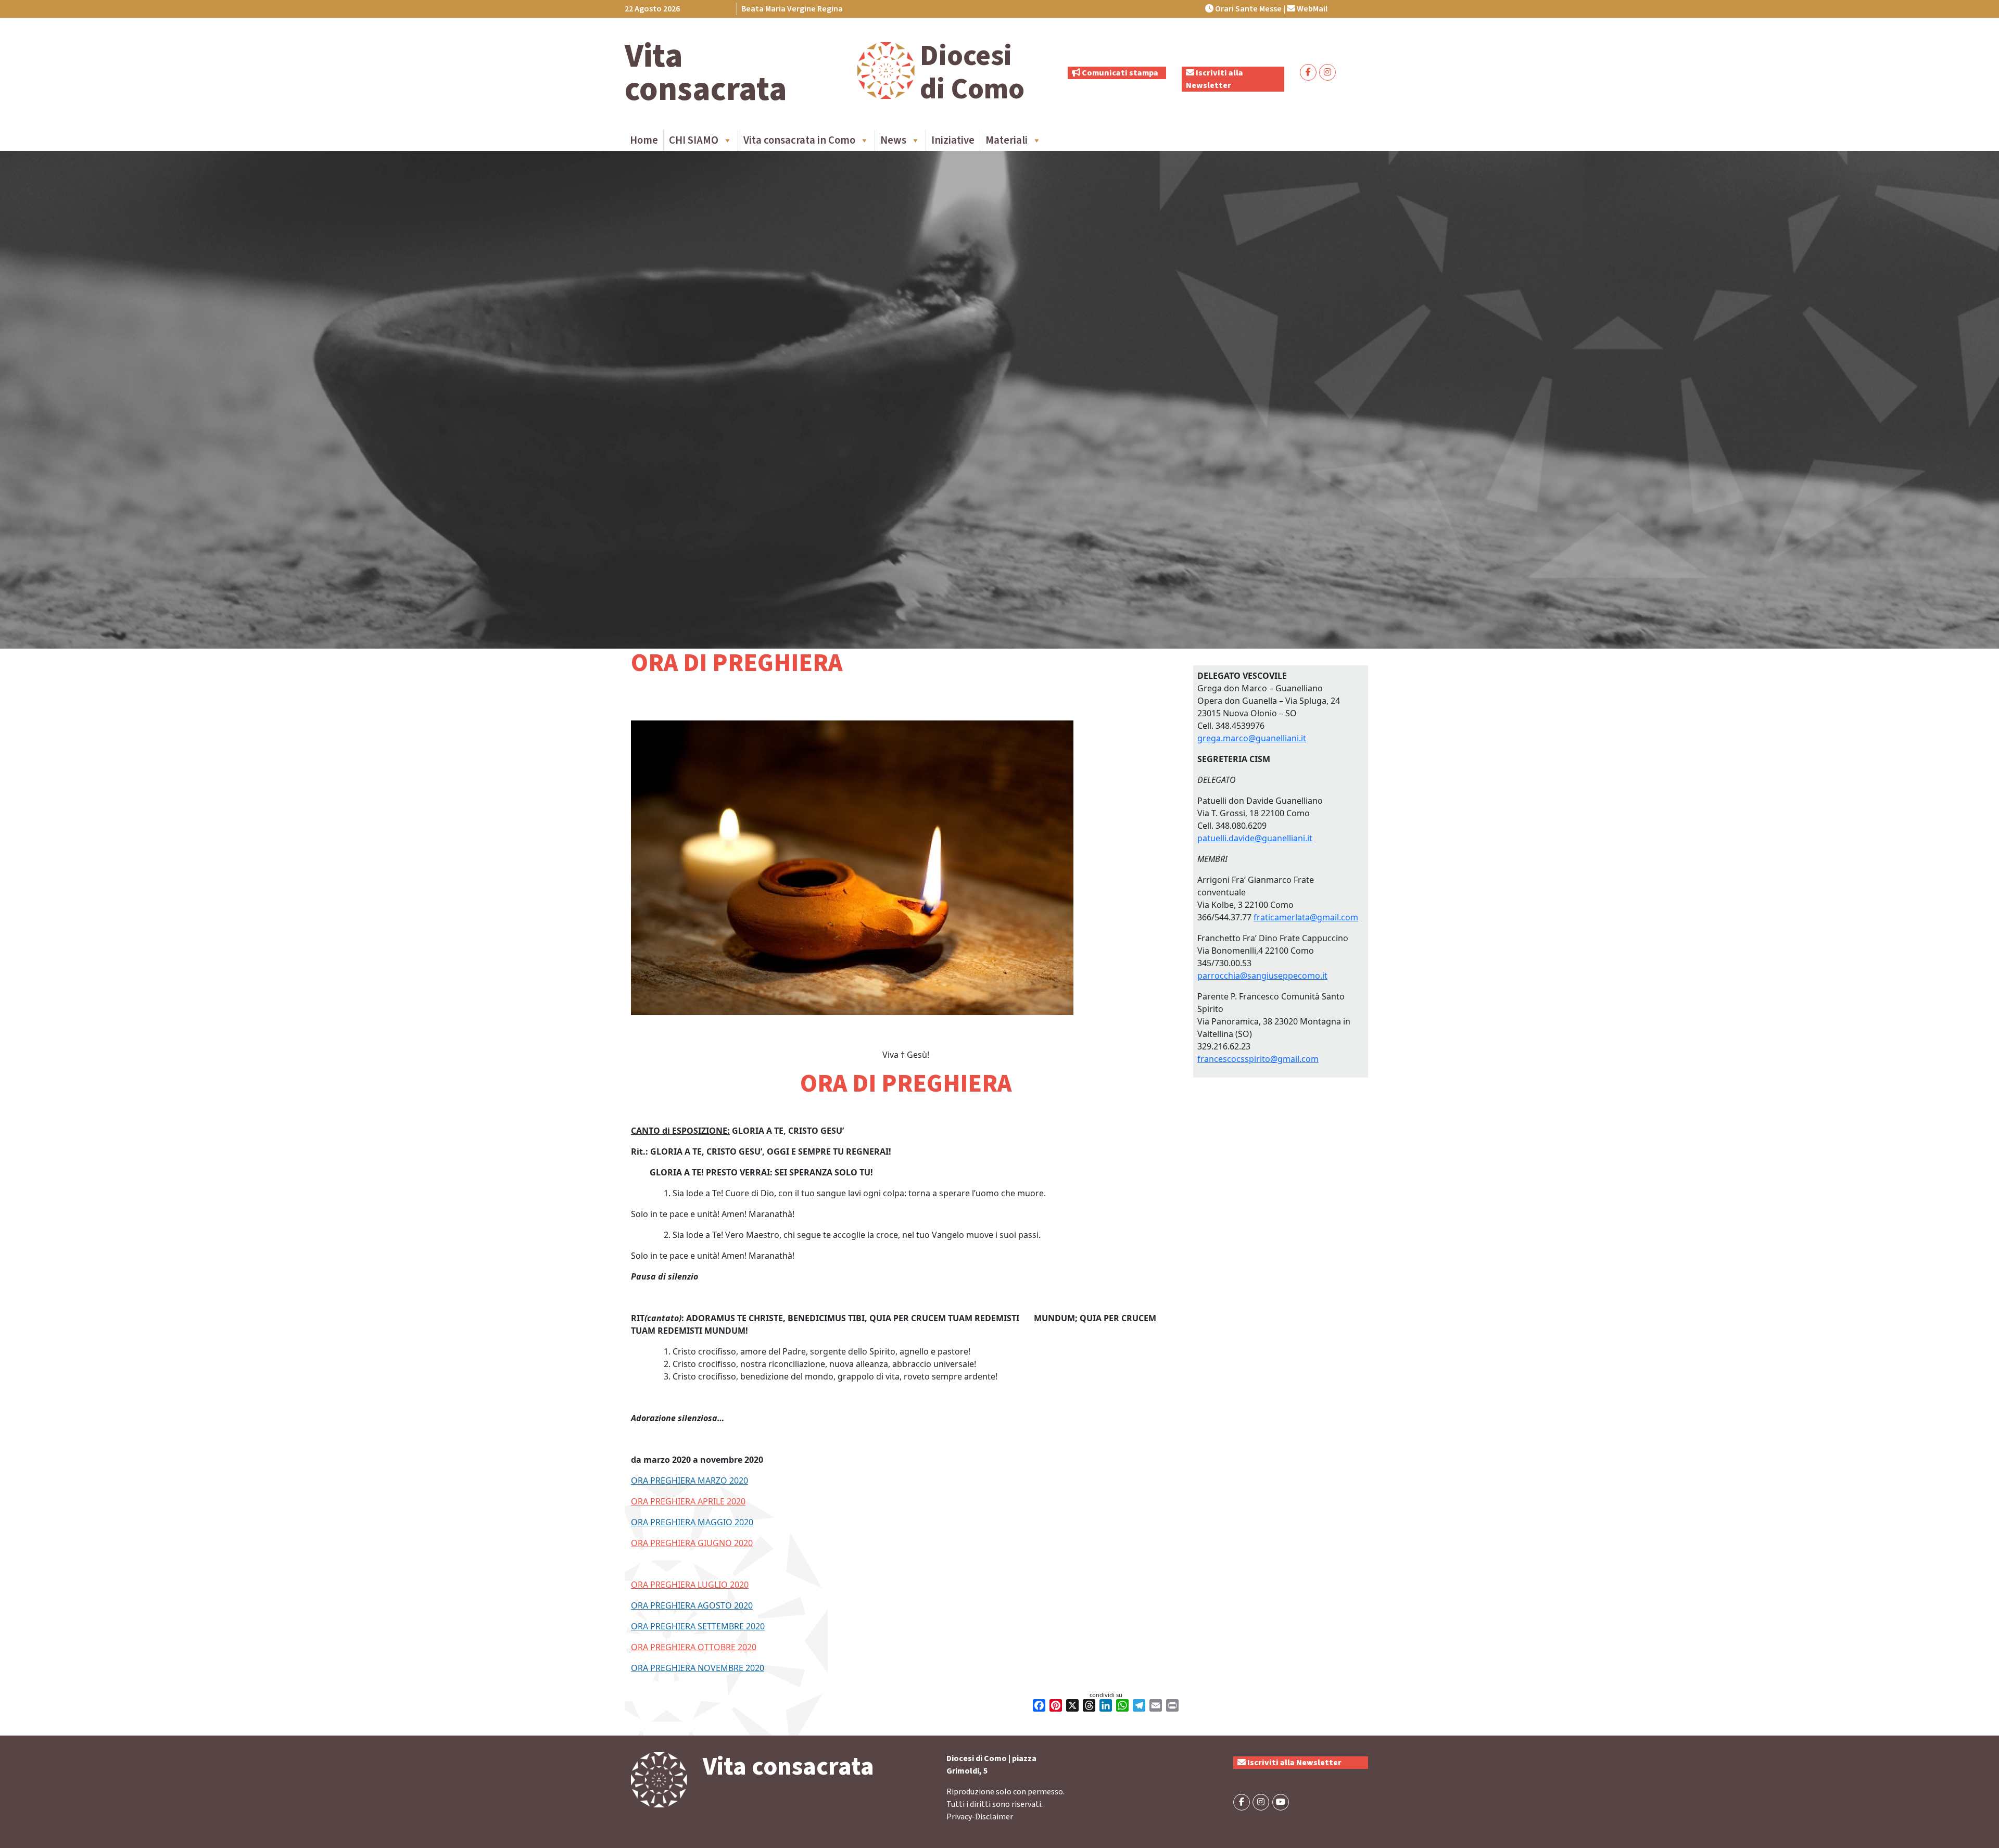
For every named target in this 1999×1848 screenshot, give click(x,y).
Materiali (1007, 140)
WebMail (1311, 9)
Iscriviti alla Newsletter (1294, 1763)
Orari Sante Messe (1248, 9)
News (893, 140)
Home (644, 140)
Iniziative (953, 140)
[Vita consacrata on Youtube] (1281, 1802)
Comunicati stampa (1119, 73)
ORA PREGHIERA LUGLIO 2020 (690, 1585)
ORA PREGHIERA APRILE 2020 (688, 1501)
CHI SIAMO (694, 140)
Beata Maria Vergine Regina (792, 9)
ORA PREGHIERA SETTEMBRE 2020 (698, 1626)
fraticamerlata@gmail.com (1306, 917)
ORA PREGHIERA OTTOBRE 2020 (694, 1647)
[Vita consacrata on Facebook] (1308, 72)
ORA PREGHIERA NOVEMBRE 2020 (698, 1668)
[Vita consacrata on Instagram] (1327, 72)
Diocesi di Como (972, 73)
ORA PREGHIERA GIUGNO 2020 (692, 1543)
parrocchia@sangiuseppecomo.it (1262, 976)
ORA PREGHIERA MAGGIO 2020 (692, 1522)
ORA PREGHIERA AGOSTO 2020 (692, 1605)
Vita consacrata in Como (799, 140)
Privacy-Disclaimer (980, 1817)
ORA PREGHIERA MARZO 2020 (689, 1480)
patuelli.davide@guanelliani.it (1255, 838)
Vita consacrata (706, 73)
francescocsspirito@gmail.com (1258, 1059)
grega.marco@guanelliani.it (1252, 738)
